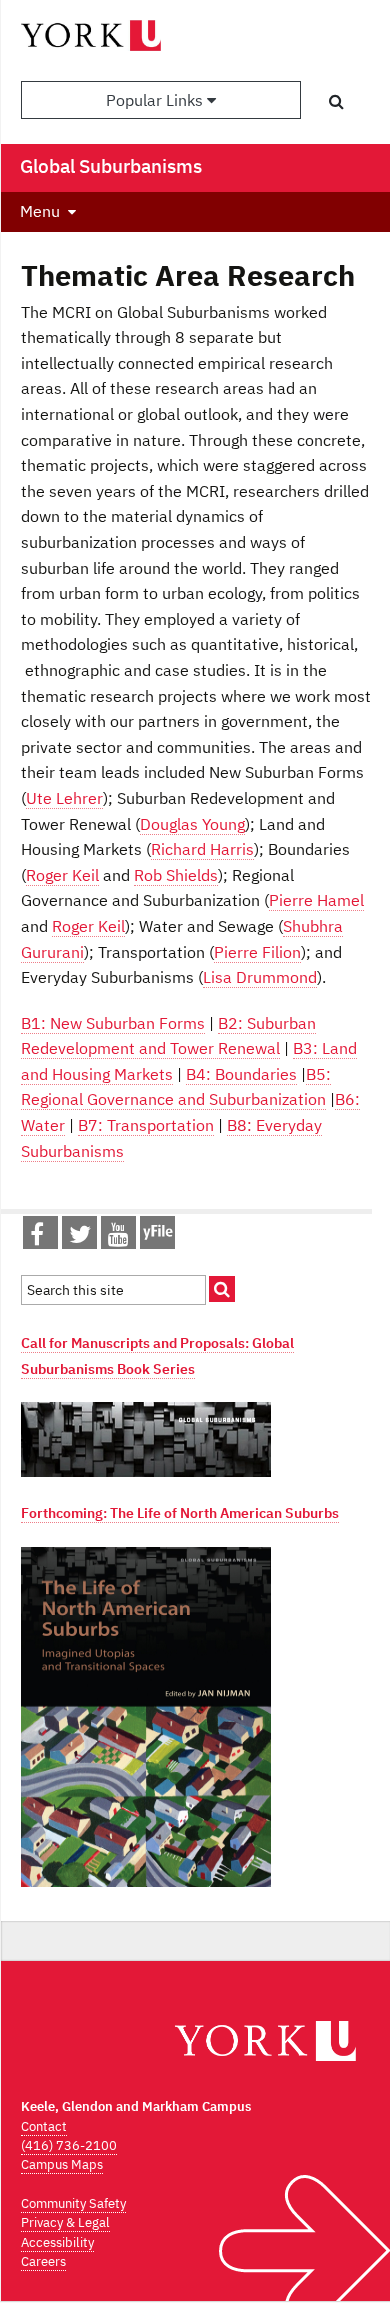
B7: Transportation (146, 1125)
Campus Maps (62, 2164)
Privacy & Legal (65, 2222)
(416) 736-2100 (69, 2145)
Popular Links (156, 100)
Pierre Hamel (316, 900)
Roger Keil (62, 875)
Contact (44, 2126)
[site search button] (222, 1289)
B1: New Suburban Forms (113, 1023)
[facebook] (37, 1238)
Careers (43, 2261)
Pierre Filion (257, 952)
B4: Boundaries (241, 1074)
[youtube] (118, 1238)
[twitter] (80, 1238)
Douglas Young (192, 824)
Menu (40, 211)
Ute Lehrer (64, 798)
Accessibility (57, 2242)
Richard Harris (202, 849)
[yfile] (157, 1242)
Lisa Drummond (260, 977)
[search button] (336, 101)
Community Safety (73, 2203)
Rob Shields (176, 875)
